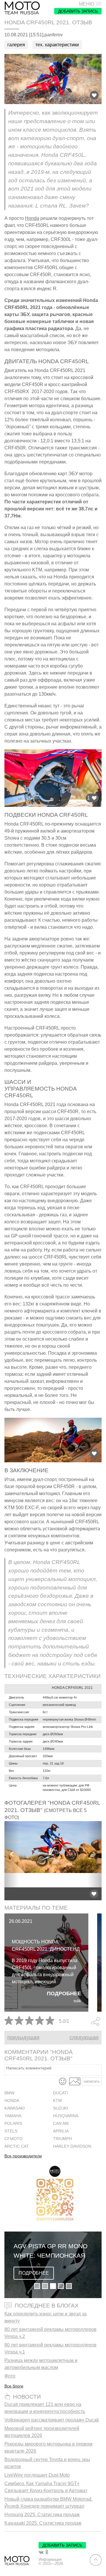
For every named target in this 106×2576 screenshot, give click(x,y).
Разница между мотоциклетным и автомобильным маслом (41, 2364)
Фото (10, 2376)
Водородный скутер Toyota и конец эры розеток (47, 2463)
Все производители (23, 2156)
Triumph (62, 2139)
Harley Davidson (72, 2146)
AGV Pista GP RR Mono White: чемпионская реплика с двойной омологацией (50, 2251)
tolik (77, 2001)
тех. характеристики (57, 45)
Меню (87, 4)
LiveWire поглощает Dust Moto (37, 2475)
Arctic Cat (17, 2146)
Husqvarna (66, 2116)
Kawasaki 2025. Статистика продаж (43, 2523)
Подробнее (64, 1993)
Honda (32, 218)
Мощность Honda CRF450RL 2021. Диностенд (46, 1945)
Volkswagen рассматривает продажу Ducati (52, 2420)
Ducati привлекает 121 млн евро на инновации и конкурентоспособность (45, 2408)
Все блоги (14, 2386)
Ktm (57, 2101)
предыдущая (23, 2037)
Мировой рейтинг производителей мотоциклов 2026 (42, 2432)
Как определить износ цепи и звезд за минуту (45, 2317)
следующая (84, 2037)
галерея (16, 45)
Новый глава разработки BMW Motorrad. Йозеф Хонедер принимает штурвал (48, 2503)
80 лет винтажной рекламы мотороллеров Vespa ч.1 (50, 2348)
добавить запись (78, 11)
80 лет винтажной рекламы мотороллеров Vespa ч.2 (50, 2333)
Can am (61, 2124)
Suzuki (61, 2108)
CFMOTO (14, 2139)
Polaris (13, 2124)
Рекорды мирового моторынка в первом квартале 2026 (48, 2447)
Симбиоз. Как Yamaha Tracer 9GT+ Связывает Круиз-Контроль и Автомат (46, 2487)
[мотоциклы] (22, 8)
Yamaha (13, 2116)
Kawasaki (15, 2108)
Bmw (9, 2093)
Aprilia (61, 2131)
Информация (50, 2560)
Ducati (61, 2093)
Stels (11, 2131)
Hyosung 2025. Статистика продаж (42, 2515)
